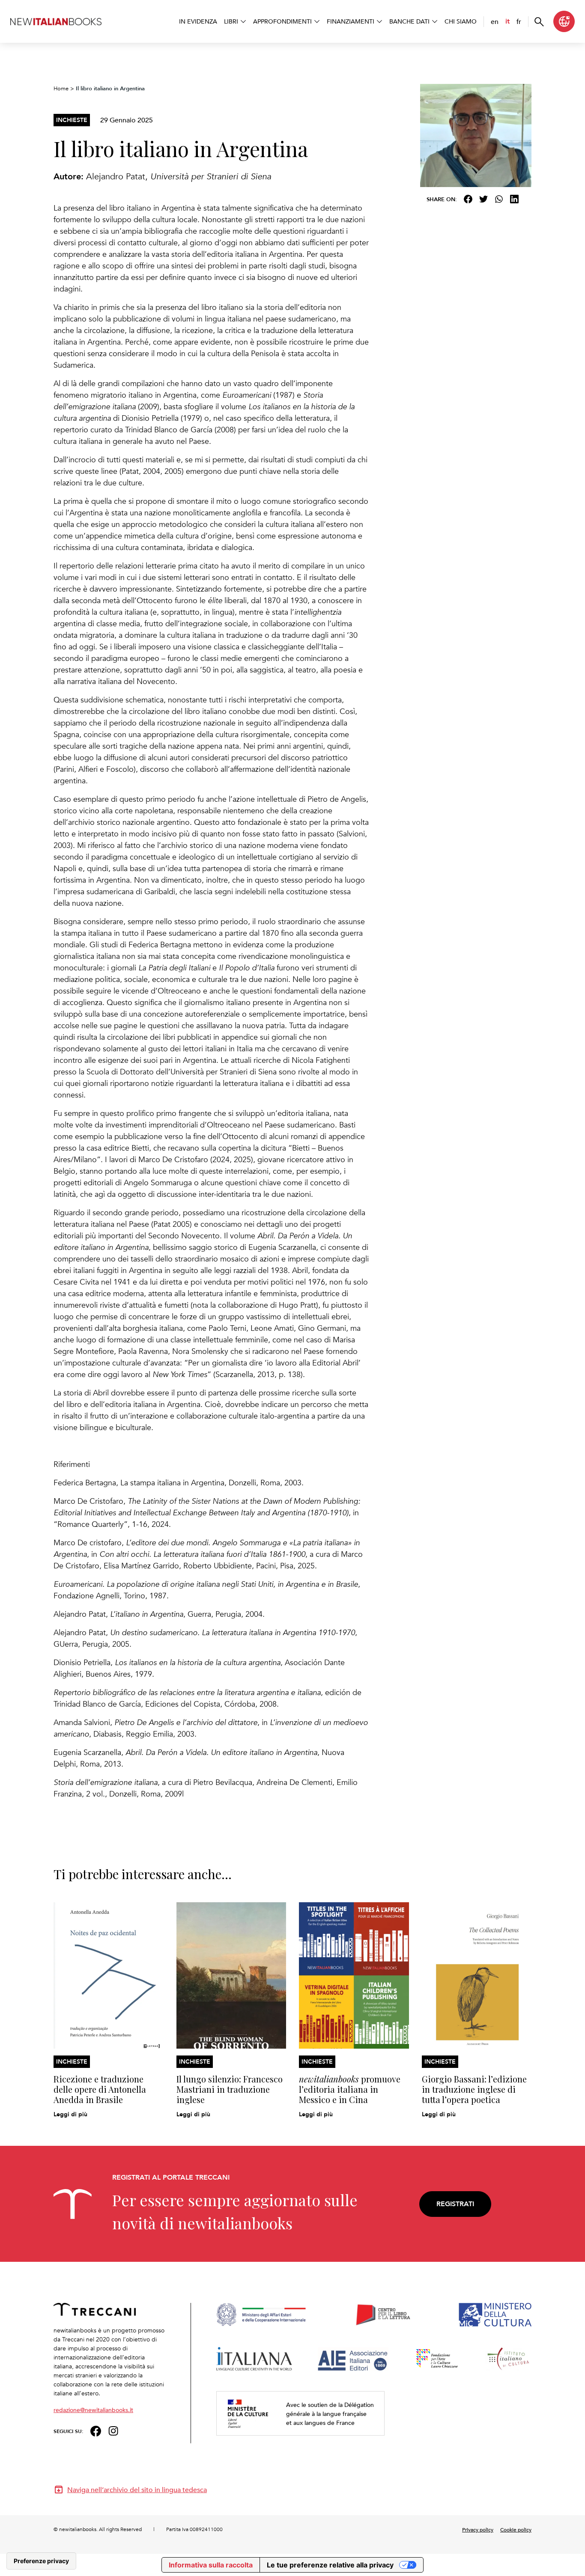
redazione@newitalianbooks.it (93, 2410)
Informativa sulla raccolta (211, 2565)
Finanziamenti (351, 21)
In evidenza (198, 21)
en (495, 21)
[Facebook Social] (96, 2430)
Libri (231, 21)
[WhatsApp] (499, 199)
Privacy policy (478, 2529)
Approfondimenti (282, 21)
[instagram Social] (113, 2430)
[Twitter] (484, 199)
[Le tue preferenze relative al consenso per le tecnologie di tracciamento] (41, 2561)
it (507, 21)
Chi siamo (461, 21)
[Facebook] (468, 199)
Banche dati (409, 21)
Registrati (455, 2204)
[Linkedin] (514, 199)
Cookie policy (516, 2529)
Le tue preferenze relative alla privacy (330, 2565)
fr (519, 21)
